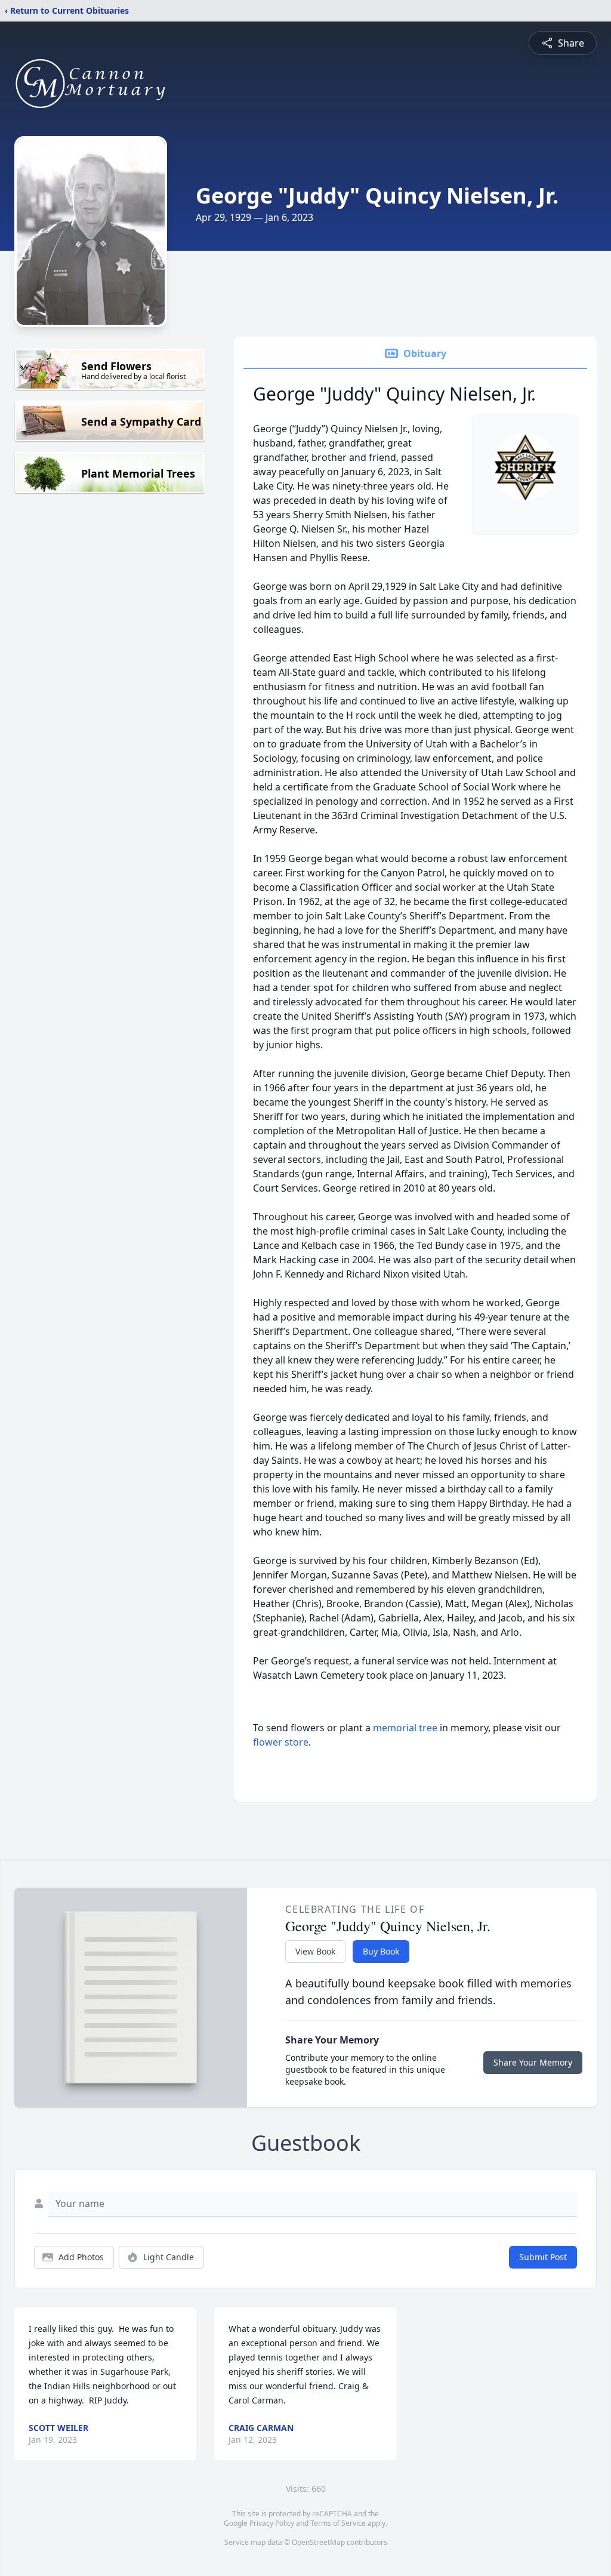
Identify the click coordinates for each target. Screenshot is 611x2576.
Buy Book (381, 1951)
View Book (315, 1951)
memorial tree (405, 1728)
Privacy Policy (272, 2523)
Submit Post (543, 2257)
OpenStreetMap (318, 2542)
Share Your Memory (533, 2062)
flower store (281, 1742)
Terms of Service (338, 2523)
